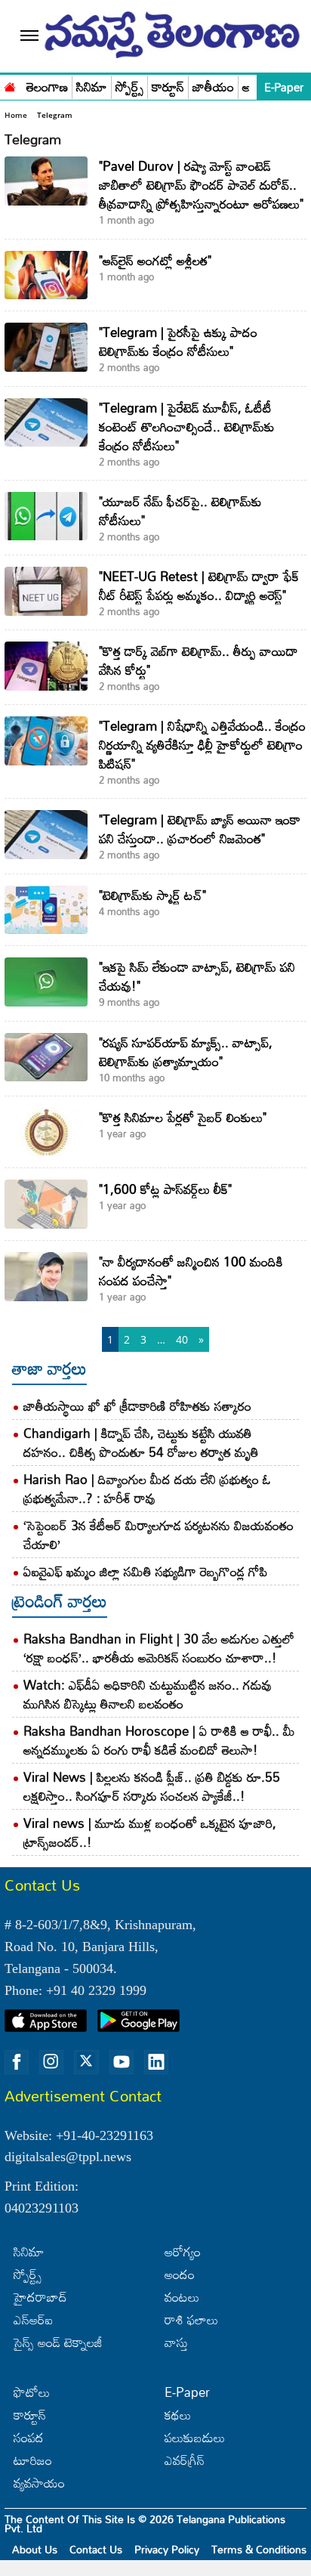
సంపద (29, 2437)
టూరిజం (33, 2460)
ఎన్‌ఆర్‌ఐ (33, 2319)
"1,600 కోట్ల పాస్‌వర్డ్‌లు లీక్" (165, 1189)
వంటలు (182, 2297)
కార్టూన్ (168, 87)
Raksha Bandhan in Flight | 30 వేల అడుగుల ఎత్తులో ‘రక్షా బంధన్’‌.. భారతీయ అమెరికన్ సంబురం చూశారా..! (159, 1648)
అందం (180, 2274)
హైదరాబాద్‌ (40, 2297)
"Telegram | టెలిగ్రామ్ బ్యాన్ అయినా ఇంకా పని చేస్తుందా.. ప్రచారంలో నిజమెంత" (200, 829)
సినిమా (92, 87)
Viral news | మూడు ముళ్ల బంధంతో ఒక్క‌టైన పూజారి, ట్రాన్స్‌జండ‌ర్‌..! (150, 1832)
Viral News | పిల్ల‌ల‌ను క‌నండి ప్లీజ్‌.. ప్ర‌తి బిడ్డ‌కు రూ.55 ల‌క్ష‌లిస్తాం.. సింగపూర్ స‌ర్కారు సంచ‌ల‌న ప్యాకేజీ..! (152, 1786)
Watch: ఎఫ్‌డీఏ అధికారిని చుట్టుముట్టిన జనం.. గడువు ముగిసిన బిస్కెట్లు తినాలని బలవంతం (148, 1694)
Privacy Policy (167, 2549)
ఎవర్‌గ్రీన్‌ (185, 2460)
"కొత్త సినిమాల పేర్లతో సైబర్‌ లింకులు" (183, 1117)
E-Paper (284, 87)
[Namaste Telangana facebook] (17, 2062)
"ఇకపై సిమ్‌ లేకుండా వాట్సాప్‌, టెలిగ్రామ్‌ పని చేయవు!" (197, 976)
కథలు (178, 2415)
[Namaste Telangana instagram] (51, 2062)
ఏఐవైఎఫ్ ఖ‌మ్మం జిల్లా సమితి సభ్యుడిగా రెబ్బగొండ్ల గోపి (145, 1571)
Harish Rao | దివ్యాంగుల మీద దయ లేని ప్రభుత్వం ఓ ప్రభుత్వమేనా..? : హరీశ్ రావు (147, 1489)
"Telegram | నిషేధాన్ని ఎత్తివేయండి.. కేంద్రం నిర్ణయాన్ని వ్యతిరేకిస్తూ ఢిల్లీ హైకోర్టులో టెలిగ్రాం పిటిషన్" (202, 745)
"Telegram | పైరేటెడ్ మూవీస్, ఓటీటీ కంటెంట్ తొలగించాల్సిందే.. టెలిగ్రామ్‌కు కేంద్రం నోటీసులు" (187, 427)
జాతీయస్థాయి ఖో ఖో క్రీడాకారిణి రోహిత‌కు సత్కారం (137, 1406)
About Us (35, 2549)
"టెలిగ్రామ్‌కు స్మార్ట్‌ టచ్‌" (152, 895)
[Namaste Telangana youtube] (122, 2062)
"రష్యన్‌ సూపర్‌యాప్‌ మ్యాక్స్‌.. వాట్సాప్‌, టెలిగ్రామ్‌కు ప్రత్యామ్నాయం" (186, 1052)
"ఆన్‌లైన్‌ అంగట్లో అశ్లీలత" (155, 260)
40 (182, 1339)
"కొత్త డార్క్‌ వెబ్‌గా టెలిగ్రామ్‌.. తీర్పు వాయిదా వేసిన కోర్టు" (199, 660)
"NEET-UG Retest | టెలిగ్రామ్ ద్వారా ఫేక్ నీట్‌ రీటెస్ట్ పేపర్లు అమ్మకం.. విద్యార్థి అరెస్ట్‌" (199, 586)
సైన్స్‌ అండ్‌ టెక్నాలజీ (58, 2342)
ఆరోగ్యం (183, 2251)
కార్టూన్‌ (30, 2415)
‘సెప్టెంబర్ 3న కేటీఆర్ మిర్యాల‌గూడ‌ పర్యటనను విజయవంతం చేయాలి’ (159, 1535)
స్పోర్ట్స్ (129, 87)
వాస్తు (176, 2342)
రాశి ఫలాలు (191, 2319)
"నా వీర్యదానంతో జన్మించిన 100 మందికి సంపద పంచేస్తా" (191, 1271)
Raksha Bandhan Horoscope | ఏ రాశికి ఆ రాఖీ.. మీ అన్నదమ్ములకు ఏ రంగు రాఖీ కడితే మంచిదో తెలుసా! (159, 1740)
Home (16, 115)
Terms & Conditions (259, 2549)
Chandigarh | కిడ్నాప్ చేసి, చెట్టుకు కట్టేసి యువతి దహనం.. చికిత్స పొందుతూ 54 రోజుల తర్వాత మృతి (141, 1443)
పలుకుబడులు (195, 2437)
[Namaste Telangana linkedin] (156, 2062)
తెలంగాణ (47, 87)
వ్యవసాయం (39, 2483)
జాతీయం (213, 87)
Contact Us (96, 2549)
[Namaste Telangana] (10, 85)
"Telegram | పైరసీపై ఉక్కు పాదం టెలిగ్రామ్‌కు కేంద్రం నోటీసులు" (178, 342)
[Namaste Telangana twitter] (86, 2062)
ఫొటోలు (32, 2392)
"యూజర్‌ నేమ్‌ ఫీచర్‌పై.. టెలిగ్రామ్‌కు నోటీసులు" (180, 511)
